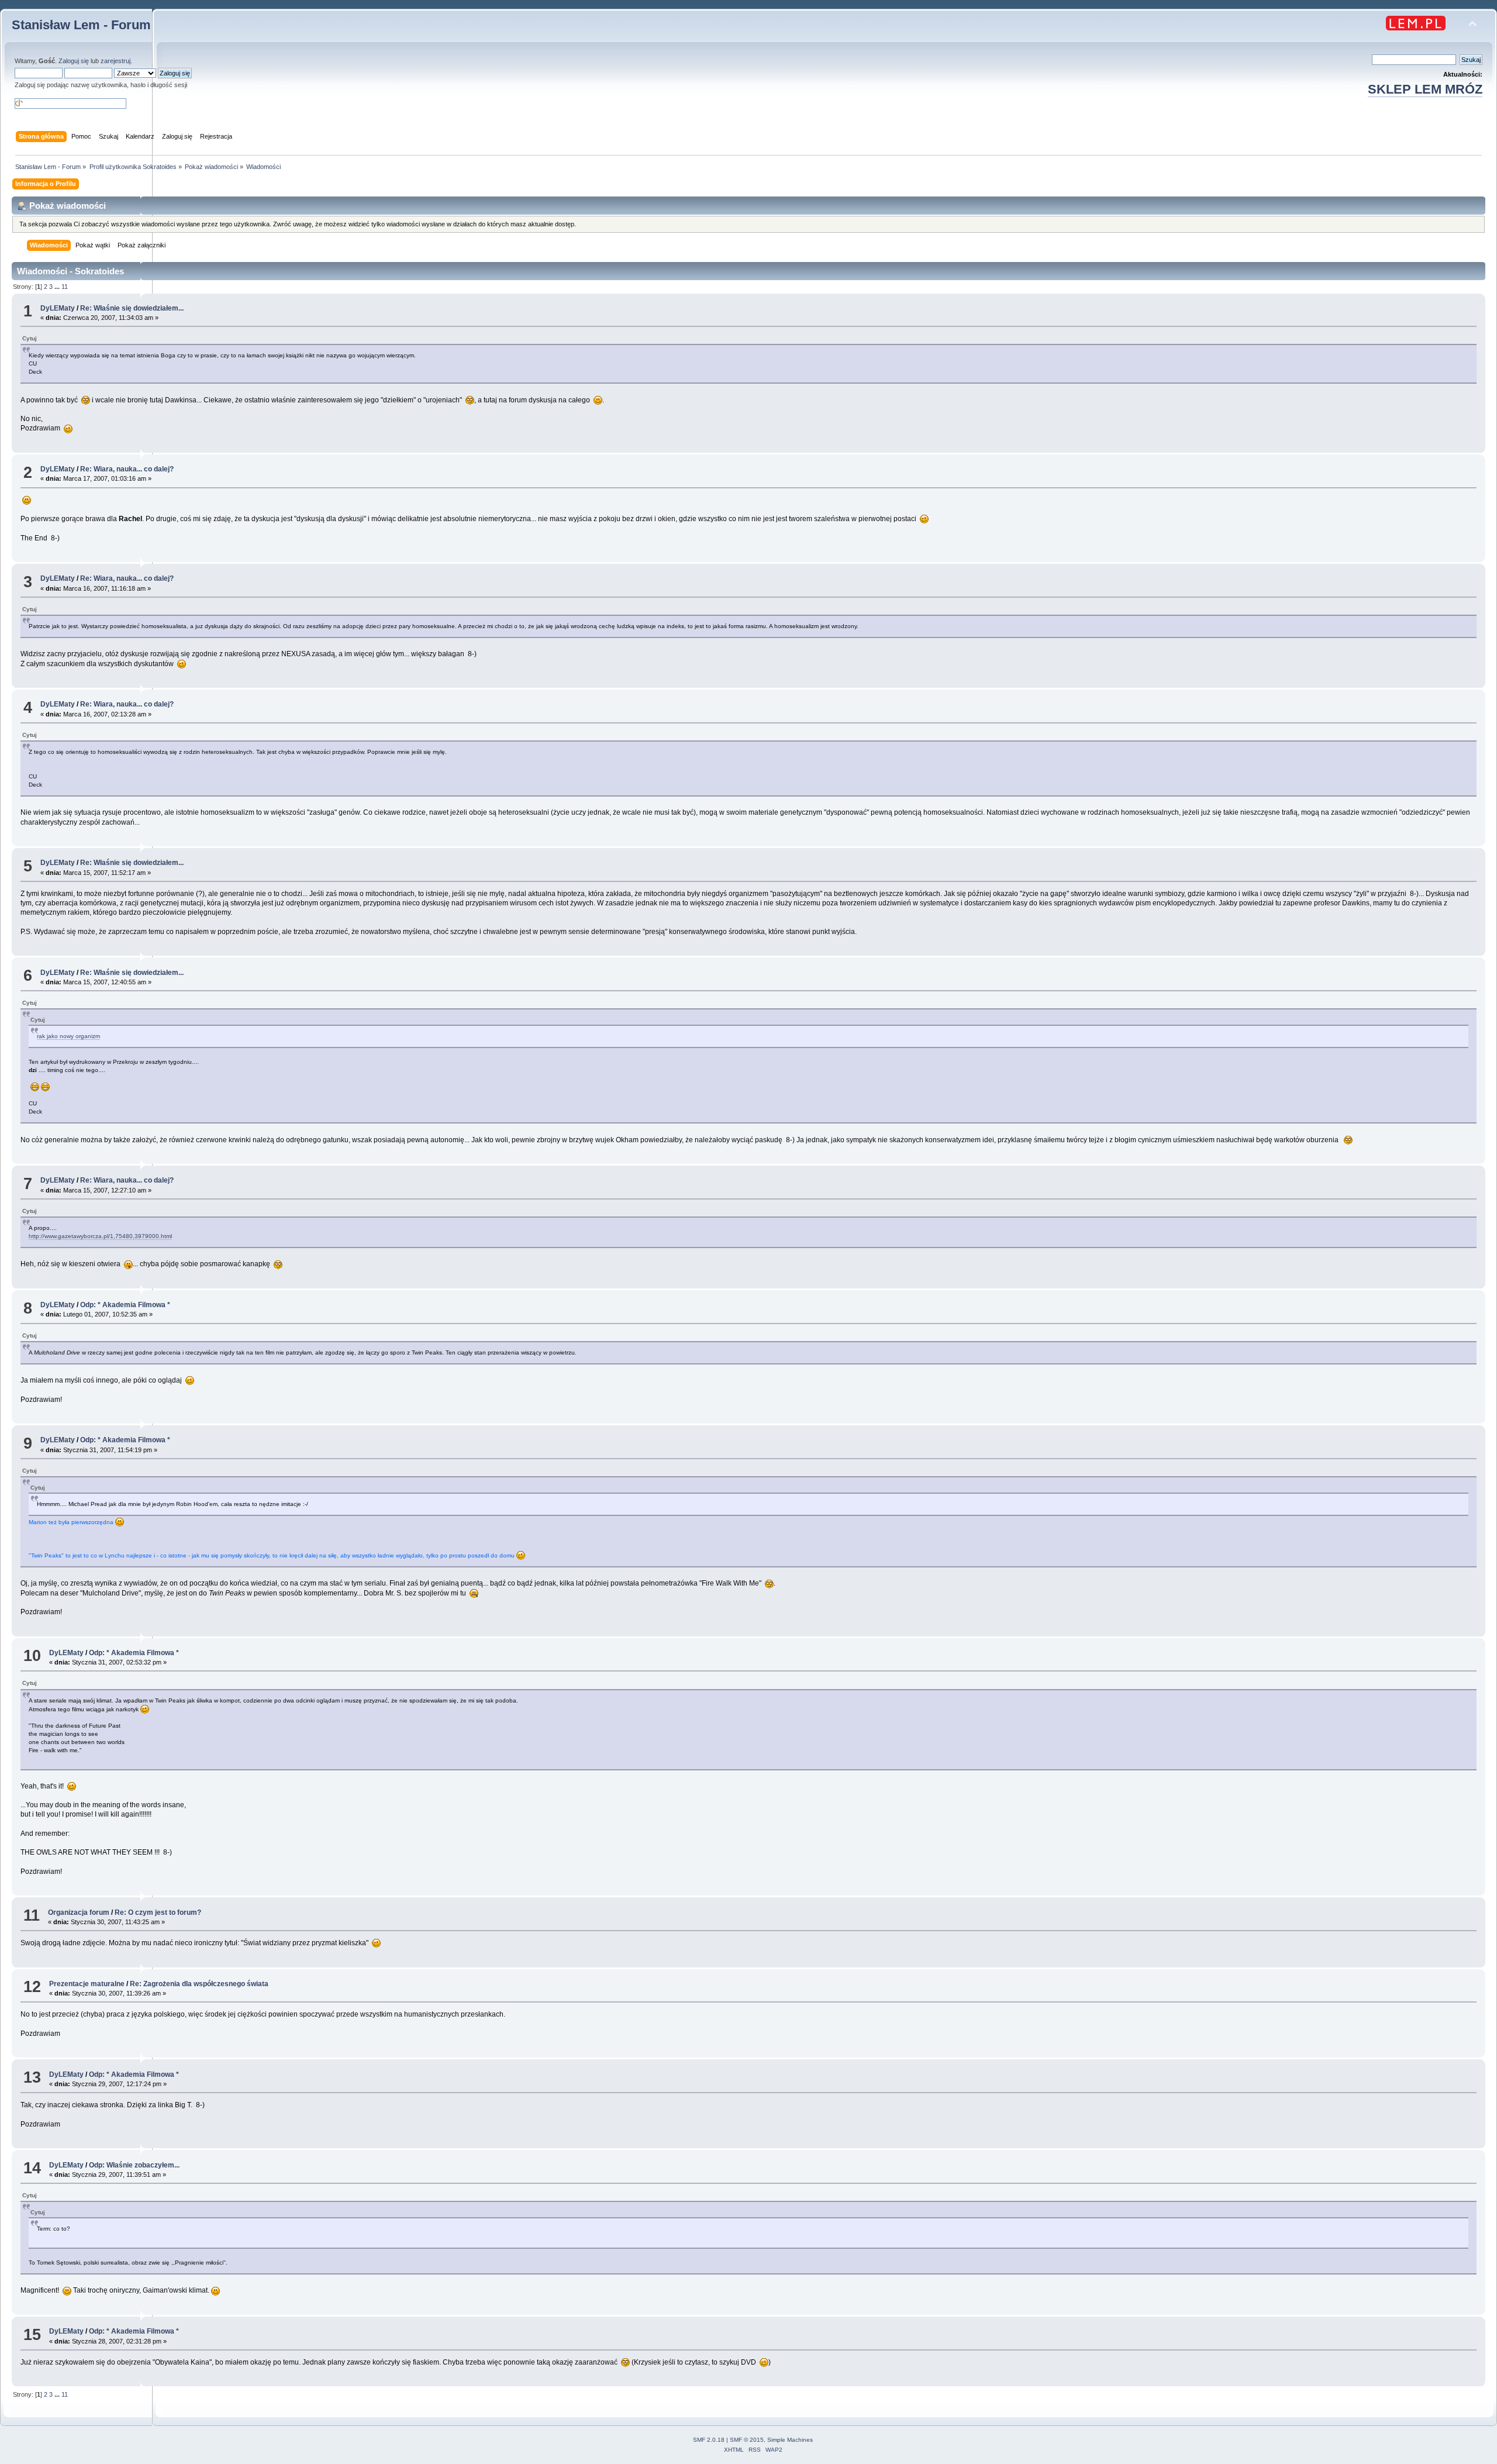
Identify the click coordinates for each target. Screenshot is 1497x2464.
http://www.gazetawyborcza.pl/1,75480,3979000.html (100, 1236)
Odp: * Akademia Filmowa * (125, 1305)
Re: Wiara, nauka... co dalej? (127, 469)
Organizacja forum (79, 1912)
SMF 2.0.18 (709, 2440)
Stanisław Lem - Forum (81, 25)
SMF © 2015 (747, 2440)
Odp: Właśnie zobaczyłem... (134, 2165)
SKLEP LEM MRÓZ (1425, 89)
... (58, 287)
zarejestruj (115, 61)
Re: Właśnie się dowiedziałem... (132, 308)
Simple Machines (790, 2440)
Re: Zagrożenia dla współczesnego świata (199, 1984)
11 (65, 287)
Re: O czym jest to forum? (158, 1912)
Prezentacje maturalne (87, 1984)
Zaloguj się (74, 61)
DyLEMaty (58, 308)
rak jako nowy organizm (68, 1036)
